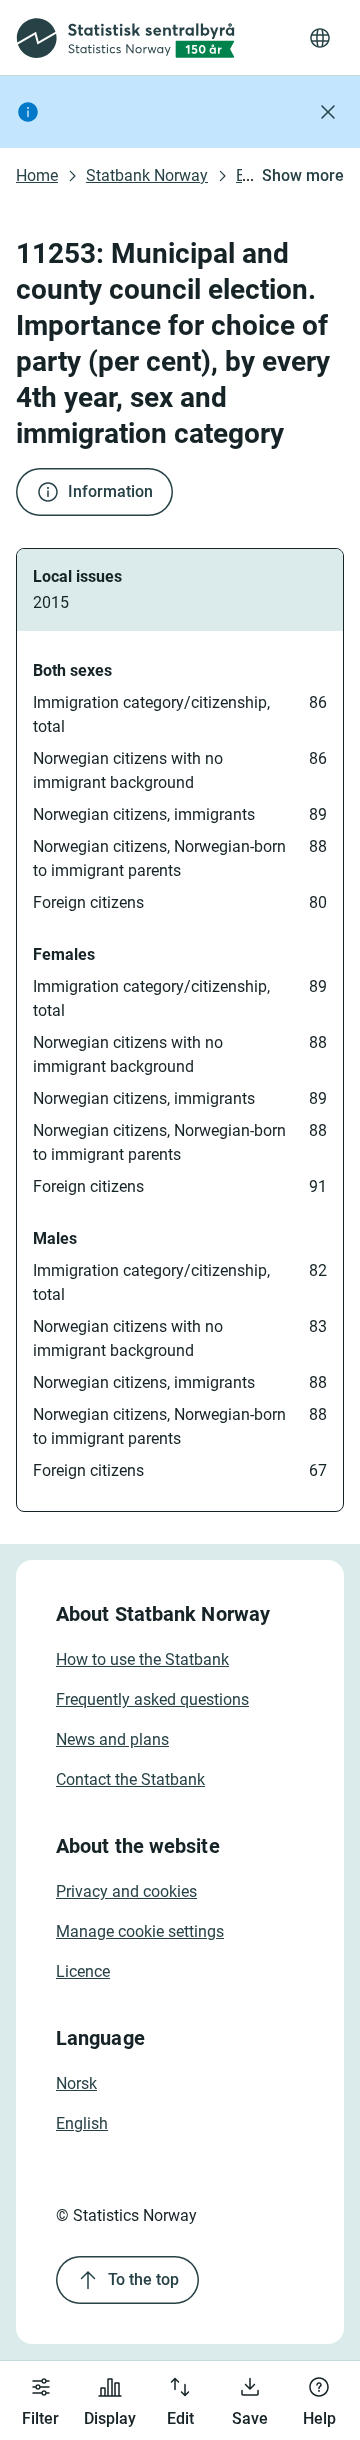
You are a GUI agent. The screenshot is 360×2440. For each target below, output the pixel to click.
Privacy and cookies (126, 1891)
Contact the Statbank (130, 1779)
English (82, 2123)
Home (37, 175)
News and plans (112, 1739)
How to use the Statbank (142, 1659)
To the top (143, 2279)
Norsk (76, 2083)
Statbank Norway (147, 175)
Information (110, 491)
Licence (83, 1971)
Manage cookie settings (140, 1931)
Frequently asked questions (152, 1699)
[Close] (328, 112)
